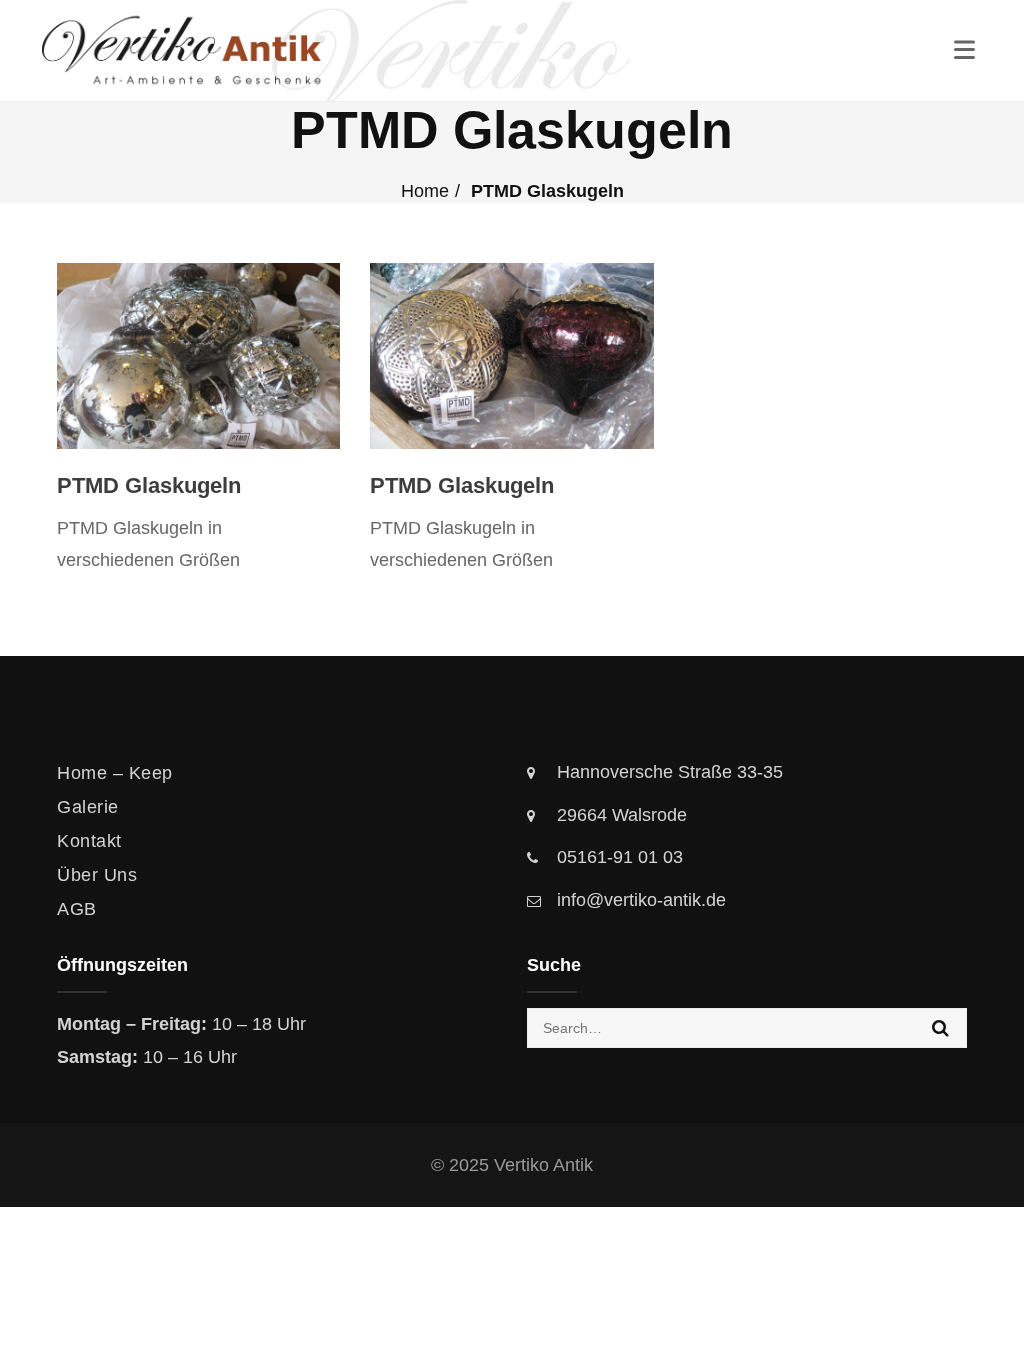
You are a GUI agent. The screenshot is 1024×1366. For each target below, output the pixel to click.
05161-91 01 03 (620, 857)
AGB (77, 909)
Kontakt (89, 841)
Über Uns (97, 875)
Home (425, 191)
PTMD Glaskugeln (149, 485)
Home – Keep (115, 773)
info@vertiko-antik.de (641, 900)
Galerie (88, 807)
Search (940, 1028)
